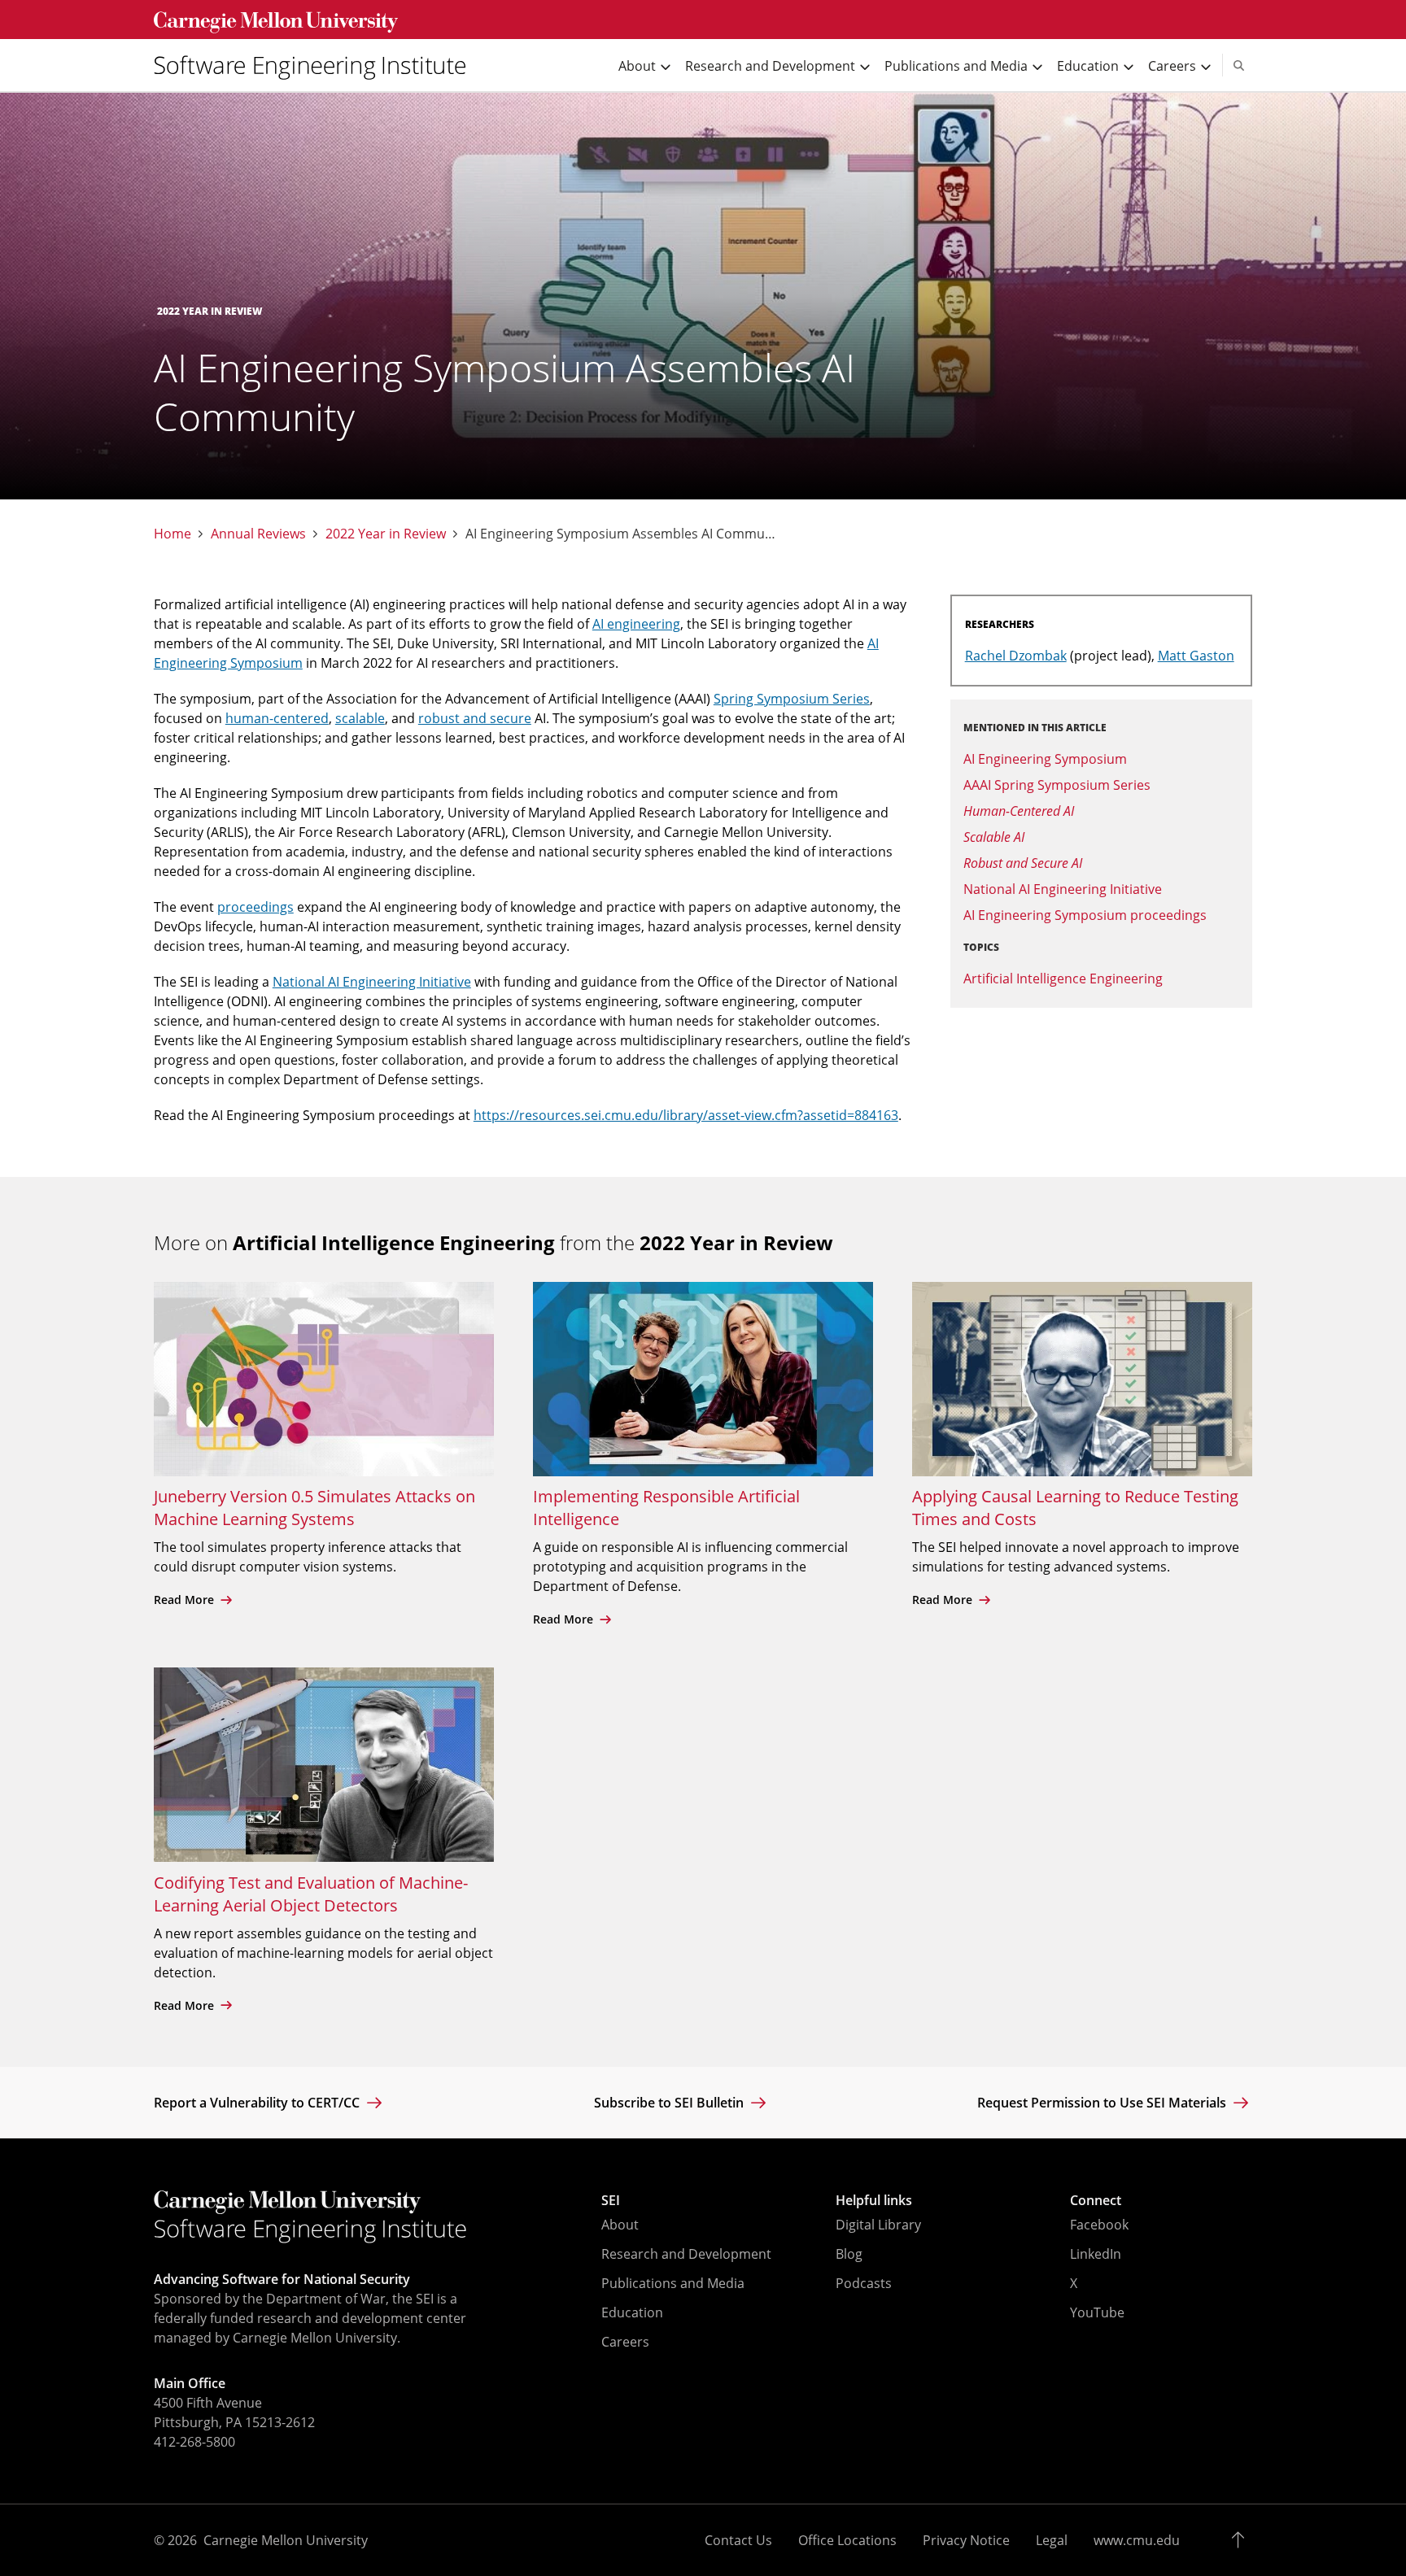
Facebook (1099, 2225)
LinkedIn (1096, 2254)
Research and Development (686, 2254)
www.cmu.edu (1137, 2540)
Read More (186, 1600)
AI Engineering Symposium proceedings (1085, 915)
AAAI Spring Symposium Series (1057, 785)
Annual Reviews (258, 534)
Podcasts (864, 2283)
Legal (1052, 2540)
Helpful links (874, 2200)
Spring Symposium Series (792, 699)
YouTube (1097, 2312)
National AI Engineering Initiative (372, 982)
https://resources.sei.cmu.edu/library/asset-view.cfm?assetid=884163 (686, 1115)
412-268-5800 (194, 2442)
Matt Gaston (1196, 656)
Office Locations (847, 2540)
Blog (849, 2254)
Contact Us (738, 2540)
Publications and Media (673, 2283)
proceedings (255, 907)
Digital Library (878, 2225)
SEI (611, 2200)
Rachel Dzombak (1016, 656)
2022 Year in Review (386, 534)
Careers (625, 2342)
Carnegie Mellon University (286, 2540)
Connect (1096, 2200)
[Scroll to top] (1242, 2540)
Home (172, 534)
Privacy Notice (966, 2540)
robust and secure (475, 718)
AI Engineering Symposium (1045, 759)
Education (632, 2312)
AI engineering (636, 624)
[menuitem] (317, 65)
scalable (360, 718)
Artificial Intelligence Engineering (1063, 979)
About (620, 2225)
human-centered (277, 718)
